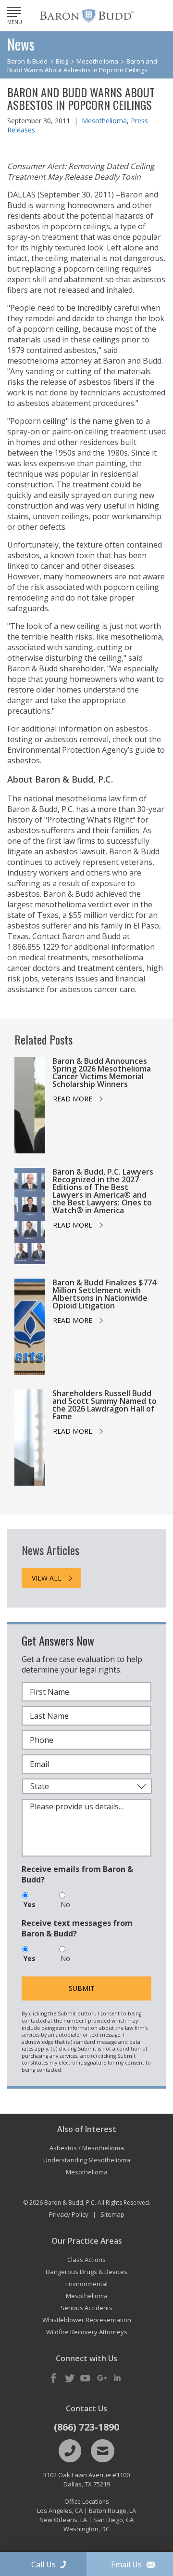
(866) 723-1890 (86, 2427)
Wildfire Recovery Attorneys (87, 2332)
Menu (15, 22)
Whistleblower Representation (87, 2320)
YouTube (86, 2379)
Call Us (43, 2564)
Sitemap (112, 2214)
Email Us (126, 2564)
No (65, 1904)
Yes (30, 1904)
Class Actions (86, 2260)
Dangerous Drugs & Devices (86, 2272)
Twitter (70, 2379)
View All (47, 1578)
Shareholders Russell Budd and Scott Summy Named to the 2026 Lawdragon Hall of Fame (105, 1405)
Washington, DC (86, 2529)
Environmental (86, 2284)
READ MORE (73, 1099)
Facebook (54, 2379)
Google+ (101, 2379)
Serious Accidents (86, 2308)
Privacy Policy (69, 2214)
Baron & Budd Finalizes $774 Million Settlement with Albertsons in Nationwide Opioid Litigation (104, 1294)
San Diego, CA (113, 2520)
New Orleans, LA (63, 2520)
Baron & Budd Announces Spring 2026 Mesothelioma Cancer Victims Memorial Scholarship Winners (102, 1072)
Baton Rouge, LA (112, 2511)
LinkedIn (117, 2379)
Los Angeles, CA (60, 2511)
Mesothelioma (104, 121)
